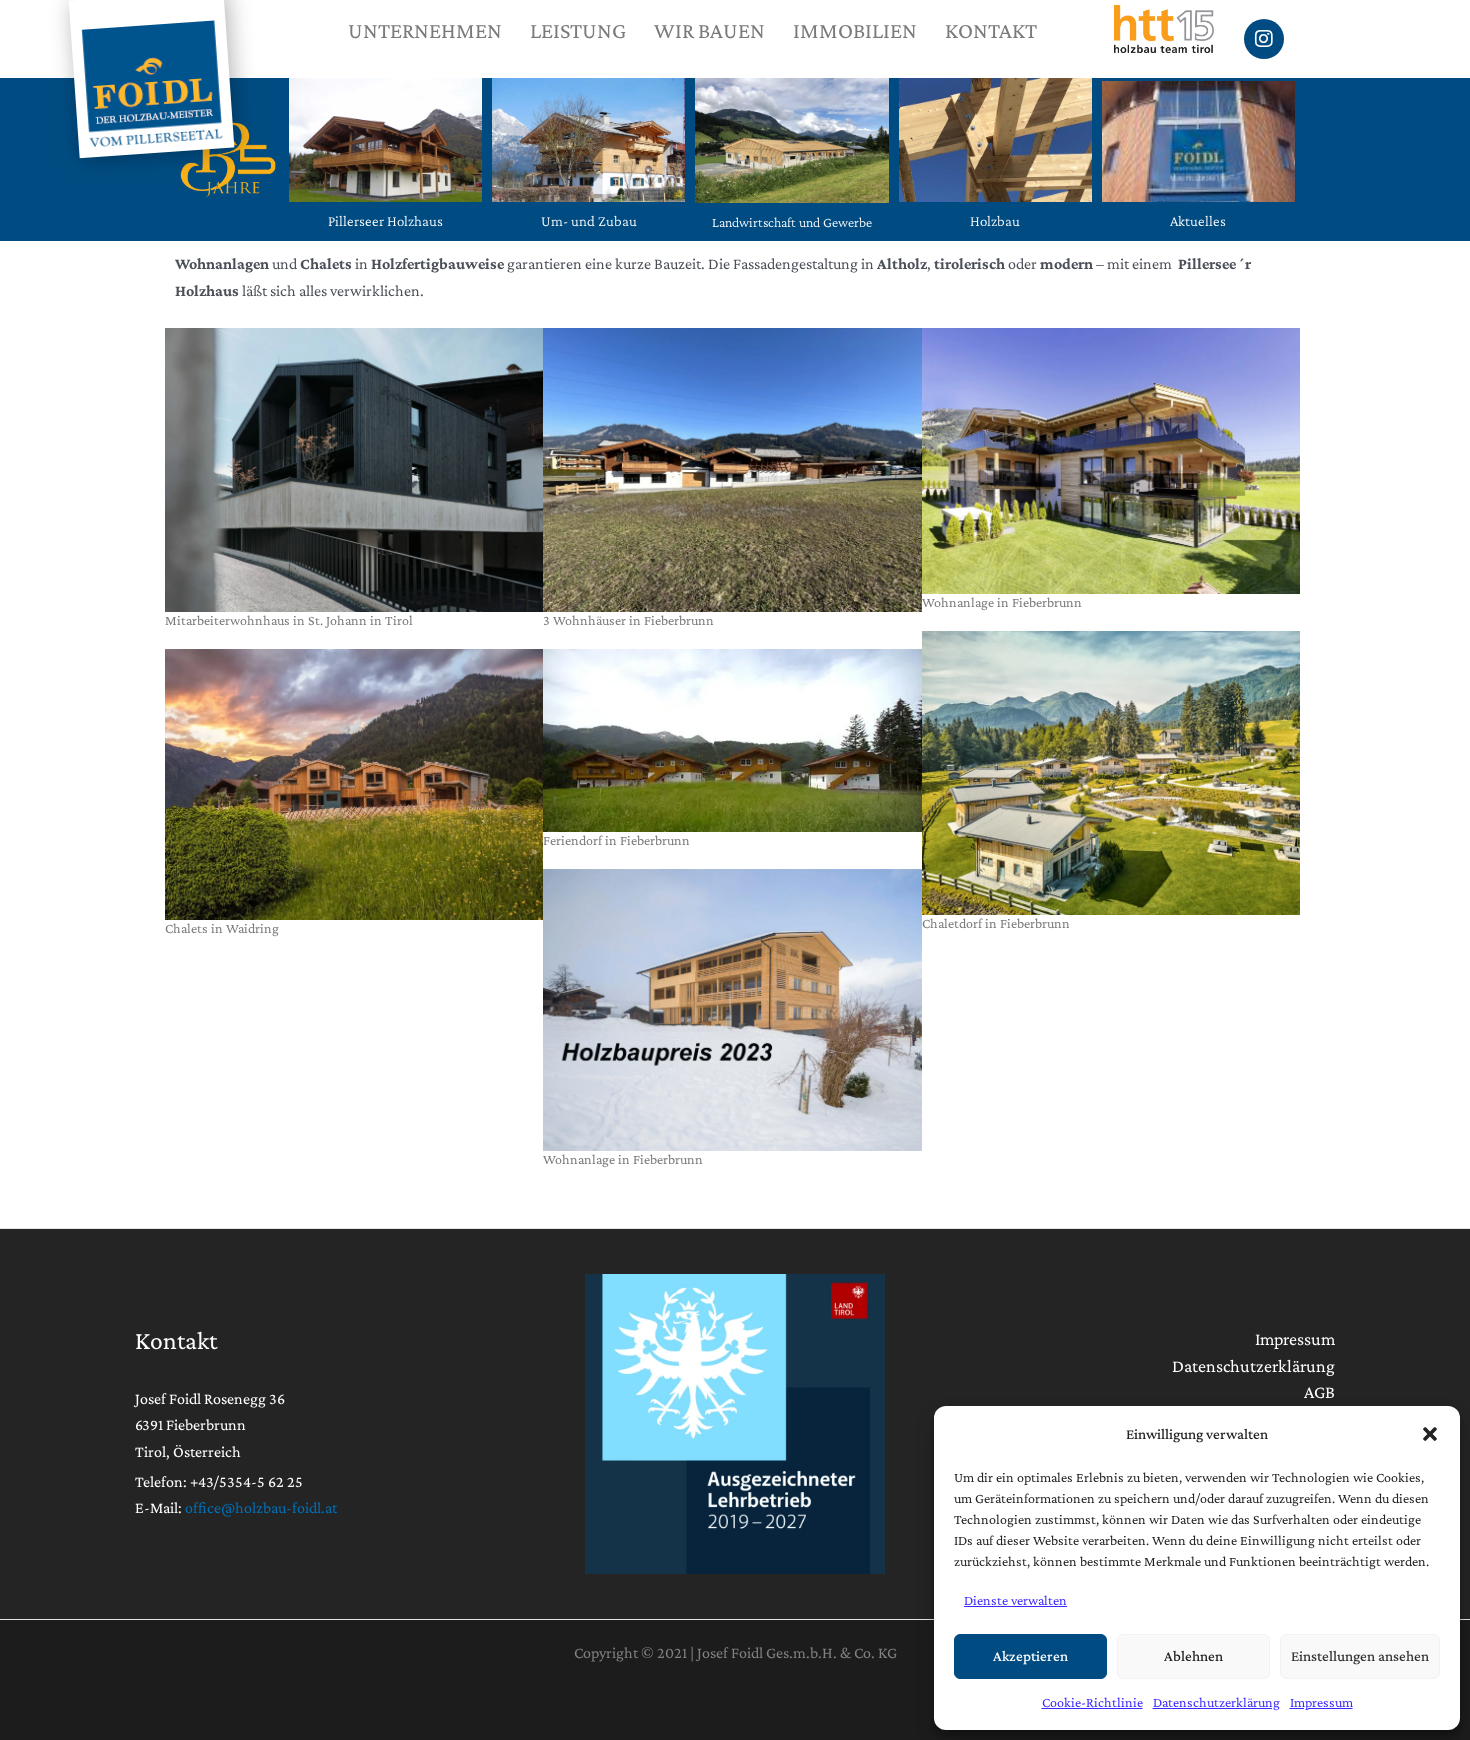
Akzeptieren (1030, 1656)
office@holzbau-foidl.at (261, 1507)
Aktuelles (1198, 221)
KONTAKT (991, 30)
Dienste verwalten (1015, 1600)
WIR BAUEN (709, 30)
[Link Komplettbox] (354, 488)
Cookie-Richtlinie (1092, 1702)
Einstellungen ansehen (1360, 1656)
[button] (1430, 1434)
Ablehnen (1193, 1656)
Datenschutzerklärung (1216, 1702)
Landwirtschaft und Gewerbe (792, 222)
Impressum (1321, 1702)
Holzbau (995, 221)
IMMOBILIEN (855, 30)
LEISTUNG (578, 30)
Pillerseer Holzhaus (385, 221)
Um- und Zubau (589, 221)
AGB (1319, 1392)
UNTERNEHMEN (425, 30)
